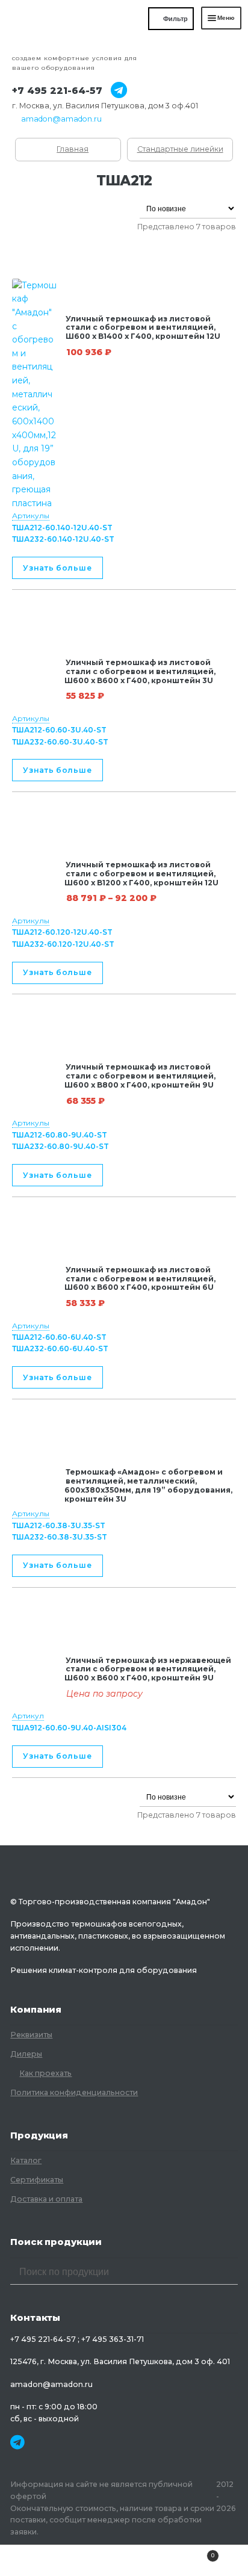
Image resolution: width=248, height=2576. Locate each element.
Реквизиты (31, 2035)
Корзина (190, 2552)
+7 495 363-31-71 (113, 2339)
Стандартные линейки (180, 149)
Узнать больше (57, 568)
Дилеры (26, 2054)
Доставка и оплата (46, 2199)
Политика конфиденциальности (74, 2092)
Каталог (26, 2160)
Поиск (124, 2560)
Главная (73, 149)
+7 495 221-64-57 (57, 91)
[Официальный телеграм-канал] (115, 91)
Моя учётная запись (41, 2560)
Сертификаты (37, 2180)
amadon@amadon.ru (61, 119)
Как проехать (45, 2073)
